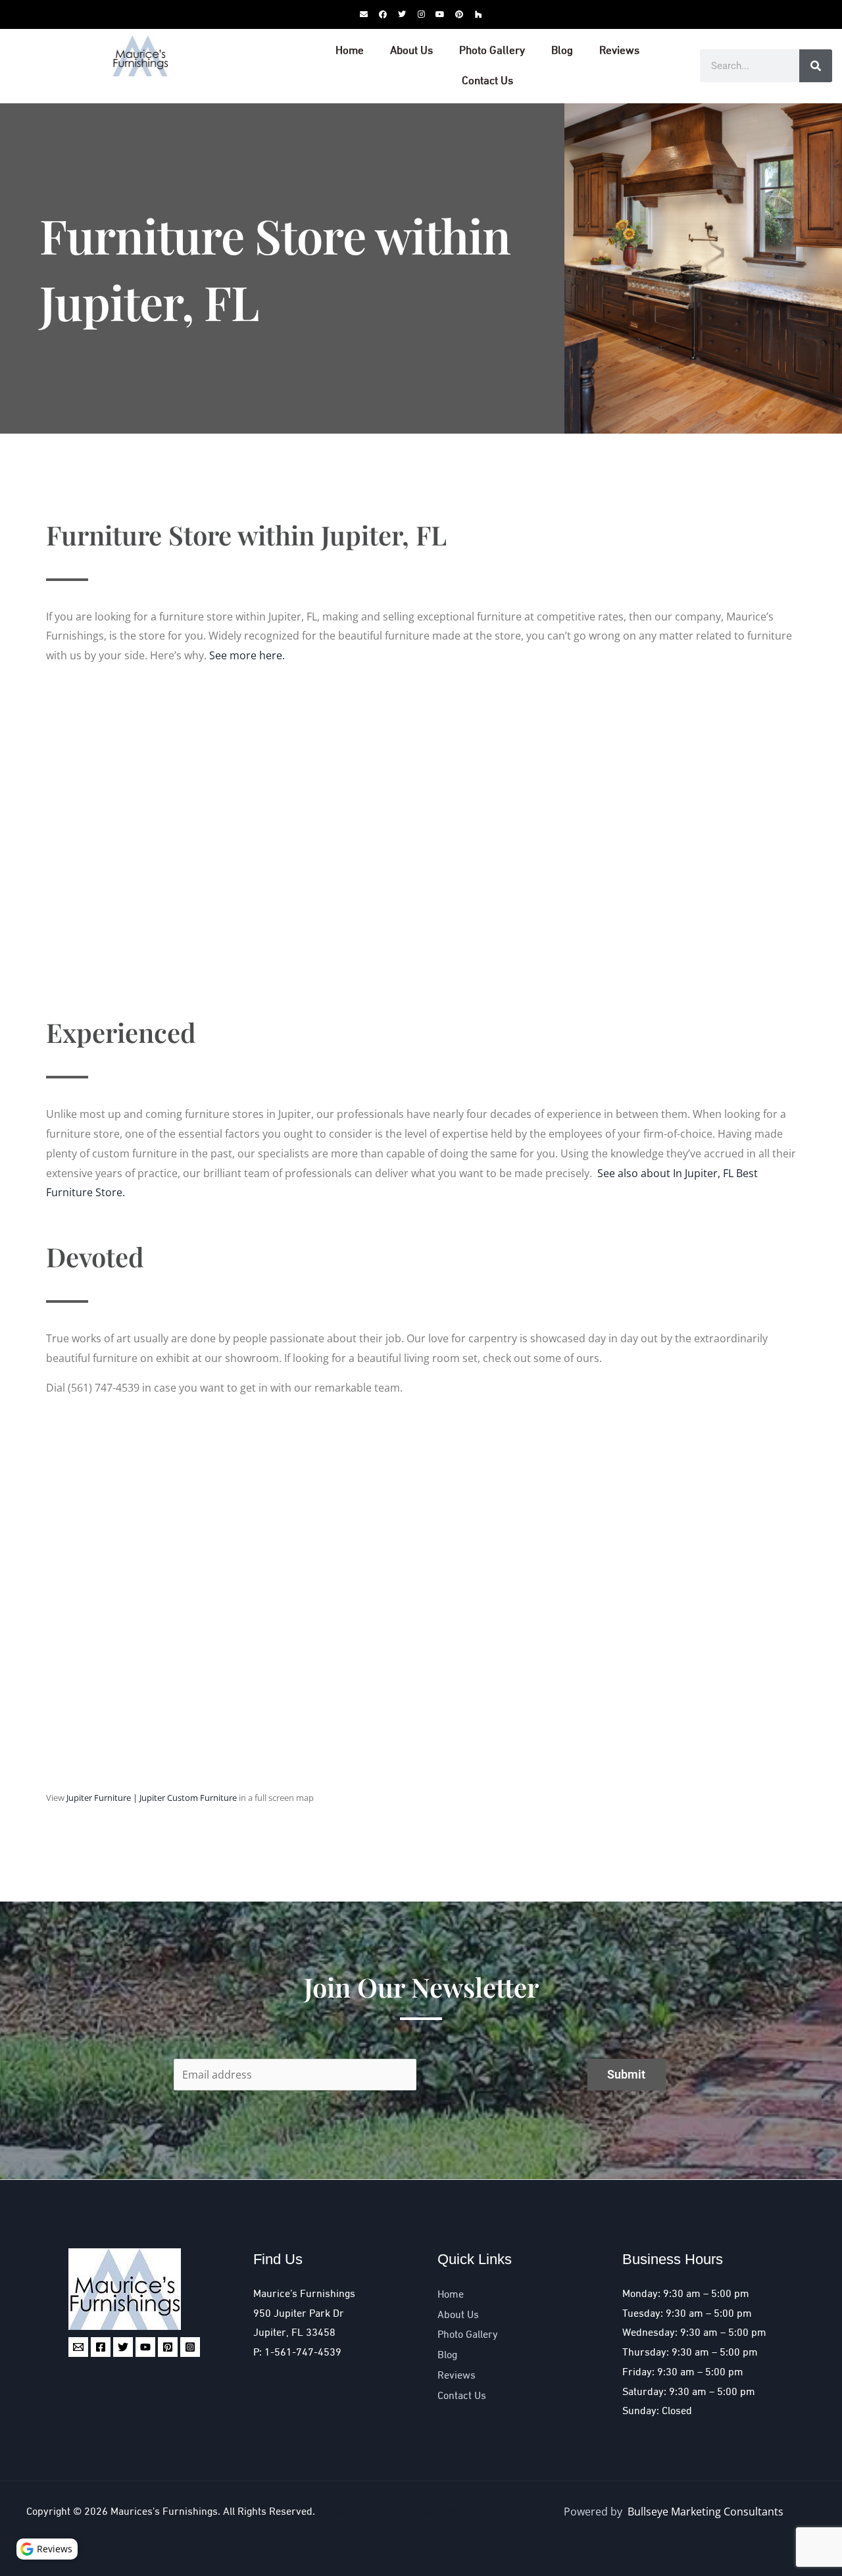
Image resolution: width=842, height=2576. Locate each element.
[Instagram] (190, 2347)
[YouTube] (145, 2347)
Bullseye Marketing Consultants (389, 2512)
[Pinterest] (168, 2347)
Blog (562, 51)
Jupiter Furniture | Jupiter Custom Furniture (152, 1798)
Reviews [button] (55, 2549)
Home (350, 51)
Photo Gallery (492, 51)
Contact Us (487, 81)
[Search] (816, 66)
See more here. (247, 655)
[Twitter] (123, 2347)
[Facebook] (101, 2347)
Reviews (619, 51)
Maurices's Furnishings (164, 2512)
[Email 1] (78, 2347)
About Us (411, 51)
